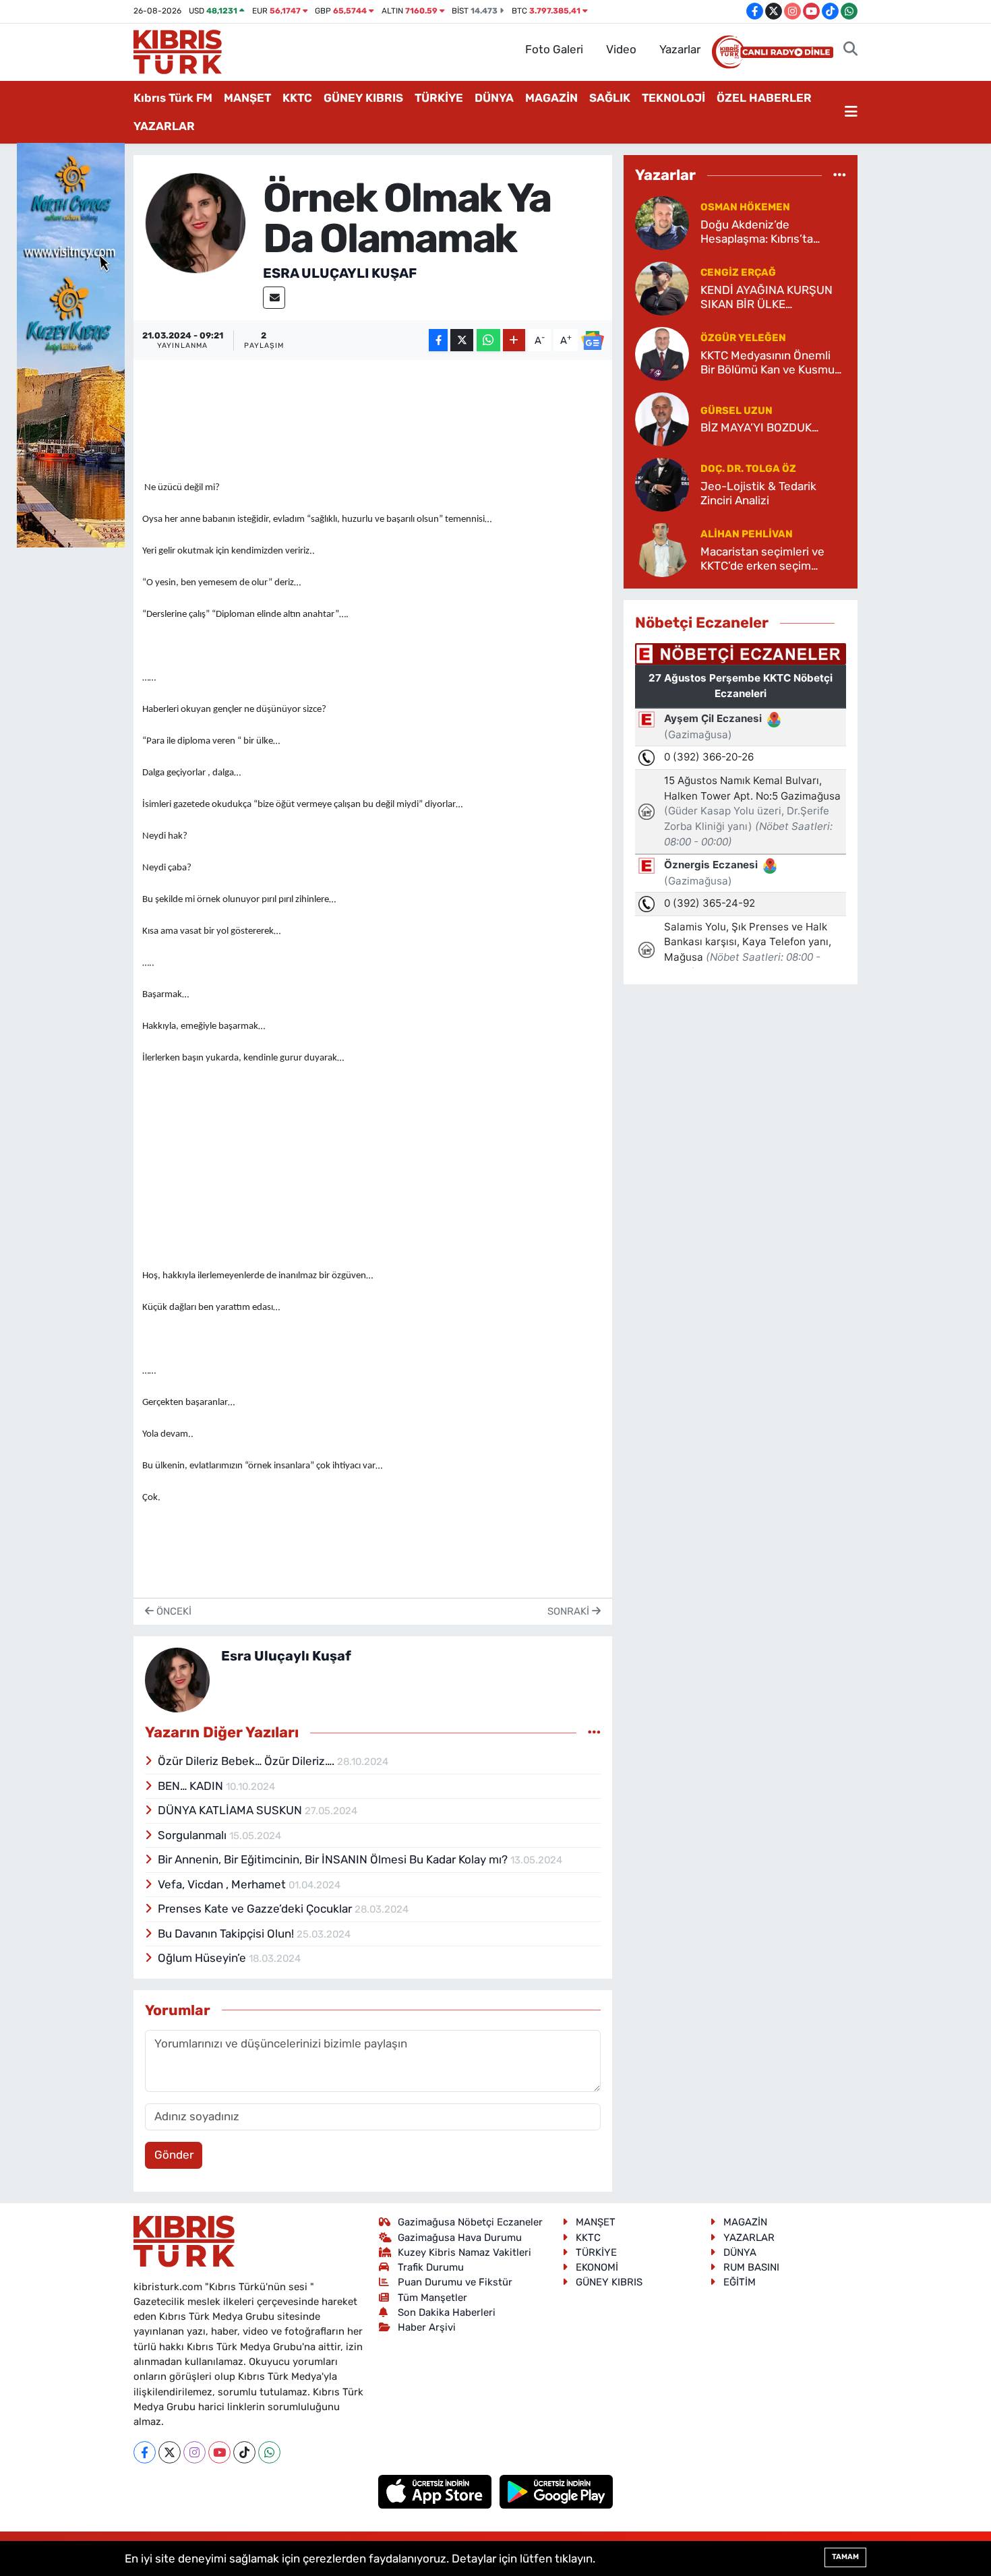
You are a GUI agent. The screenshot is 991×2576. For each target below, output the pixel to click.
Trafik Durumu (431, 2267)
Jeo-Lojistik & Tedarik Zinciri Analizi (758, 493)
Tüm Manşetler (432, 2298)
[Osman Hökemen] (662, 222)
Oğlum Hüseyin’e (203, 1958)
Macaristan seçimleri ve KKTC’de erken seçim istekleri (762, 559)
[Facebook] (145, 2452)
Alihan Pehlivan (747, 534)
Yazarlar (680, 49)
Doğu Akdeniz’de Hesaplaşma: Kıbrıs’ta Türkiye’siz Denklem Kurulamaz (757, 232)
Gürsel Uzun (737, 411)
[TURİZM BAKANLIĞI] (71, 344)
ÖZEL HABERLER (764, 98)
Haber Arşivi (427, 2327)
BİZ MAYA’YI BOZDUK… (759, 427)
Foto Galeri (554, 49)
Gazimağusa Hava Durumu (460, 2238)
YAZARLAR (164, 126)
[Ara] (850, 50)
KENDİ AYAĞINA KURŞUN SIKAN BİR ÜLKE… (767, 297)
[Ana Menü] (851, 113)
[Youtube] (219, 2452)
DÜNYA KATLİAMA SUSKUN (231, 1810)
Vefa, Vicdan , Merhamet (223, 1884)
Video (621, 49)
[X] (170, 2452)
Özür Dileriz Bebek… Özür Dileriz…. (247, 1761)
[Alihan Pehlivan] (662, 549)
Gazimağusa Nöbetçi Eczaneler (470, 2222)
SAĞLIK (610, 98)
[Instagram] (194, 2452)
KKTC (297, 98)
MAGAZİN (551, 98)
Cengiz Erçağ (738, 272)
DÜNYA (494, 98)
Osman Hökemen (745, 207)
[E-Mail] (274, 298)
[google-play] (557, 2490)
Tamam (845, 2557)
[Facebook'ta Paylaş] (438, 340)
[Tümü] (840, 175)
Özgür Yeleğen (743, 338)
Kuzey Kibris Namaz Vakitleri (464, 2252)
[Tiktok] (244, 2452)
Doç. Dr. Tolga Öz (748, 469)
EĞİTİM (740, 2282)
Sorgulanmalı (193, 1835)
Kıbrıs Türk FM (173, 98)
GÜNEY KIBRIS (363, 98)
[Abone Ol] (593, 340)
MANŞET (247, 98)
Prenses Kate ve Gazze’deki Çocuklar (256, 1909)
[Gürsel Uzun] (662, 418)
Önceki (173, 1611)
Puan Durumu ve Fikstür (455, 2282)
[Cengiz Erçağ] (662, 287)
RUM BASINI (751, 2267)
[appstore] (437, 2490)
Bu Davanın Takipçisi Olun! (227, 1934)
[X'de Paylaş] (462, 340)
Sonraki (570, 1611)
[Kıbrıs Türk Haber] (178, 51)
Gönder (174, 2155)
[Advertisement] (373, 1162)
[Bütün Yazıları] (594, 1733)
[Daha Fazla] (514, 340)
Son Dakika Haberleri (447, 2312)
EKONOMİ (597, 2267)
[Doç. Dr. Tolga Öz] (662, 483)
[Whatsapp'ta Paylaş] (488, 340)
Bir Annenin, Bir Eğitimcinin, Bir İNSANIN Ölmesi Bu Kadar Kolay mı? (334, 1859)
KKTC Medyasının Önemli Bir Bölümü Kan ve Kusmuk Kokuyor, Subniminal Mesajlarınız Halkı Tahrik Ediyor (771, 363)
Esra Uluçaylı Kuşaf (340, 273)
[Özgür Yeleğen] (662, 353)
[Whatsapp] (269, 2452)
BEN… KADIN (192, 1786)
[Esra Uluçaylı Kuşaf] (196, 222)
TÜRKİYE (439, 98)
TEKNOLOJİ (673, 98)
